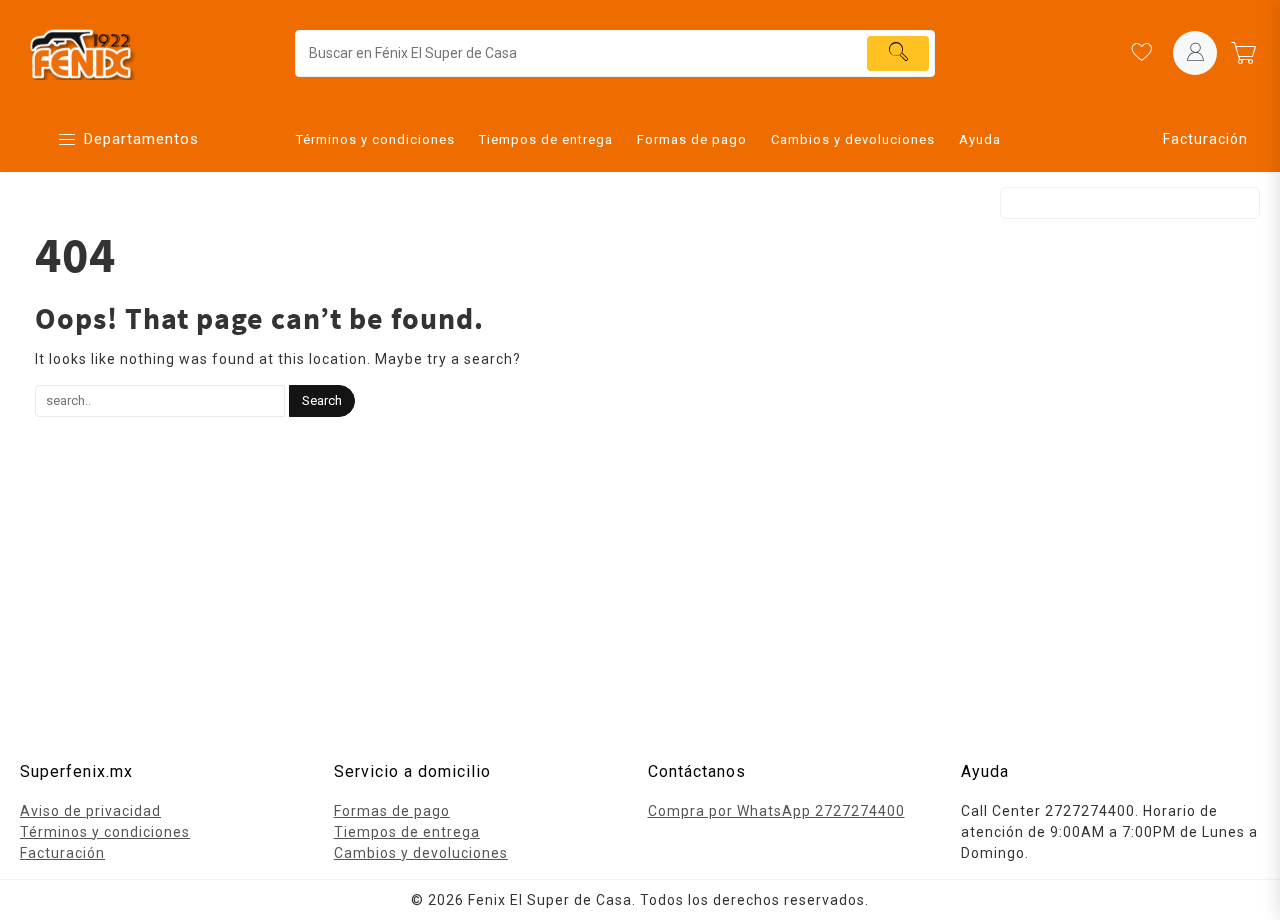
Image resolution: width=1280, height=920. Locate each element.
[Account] (1195, 53)
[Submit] (898, 53)
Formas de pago (392, 811)
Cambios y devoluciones (421, 853)
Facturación (1205, 139)
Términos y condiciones (105, 832)
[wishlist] (1141, 53)
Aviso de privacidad (90, 811)
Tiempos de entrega (407, 832)
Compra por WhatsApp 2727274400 (776, 811)
